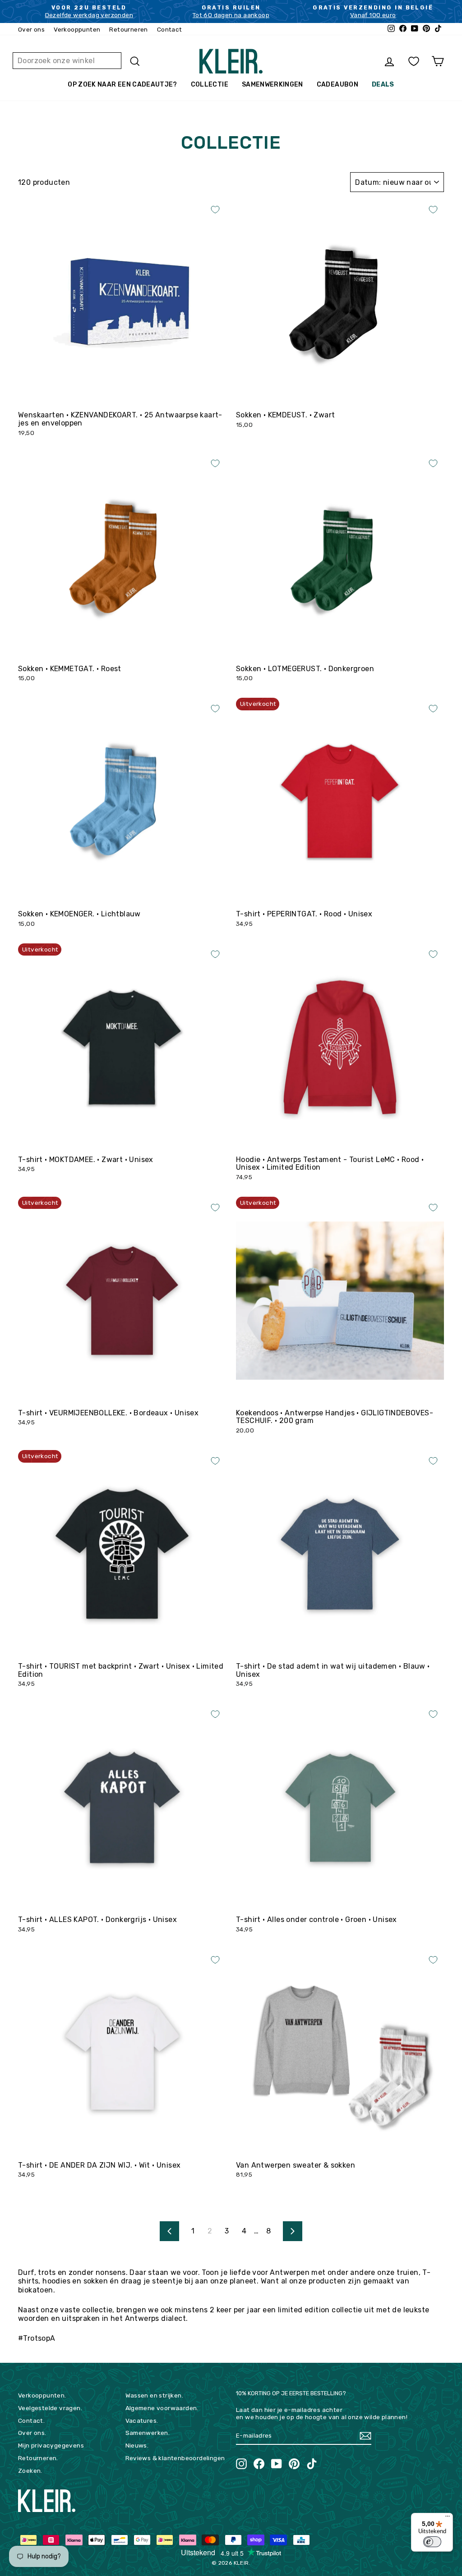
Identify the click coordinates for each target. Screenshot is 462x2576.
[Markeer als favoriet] (215, 210)
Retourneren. (38, 2458)
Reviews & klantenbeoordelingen (175, 2458)
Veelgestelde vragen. (50, 2408)
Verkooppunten (77, 29)
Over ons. (32, 2433)
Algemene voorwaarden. (162, 2408)
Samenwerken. (148, 2433)
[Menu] (448, 2518)
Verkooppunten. (42, 2395)
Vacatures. (142, 2420)
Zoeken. (30, 2471)
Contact (170, 29)
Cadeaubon (337, 85)
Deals (383, 85)
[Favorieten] (414, 62)
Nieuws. (137, 2445)
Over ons (31, 29)
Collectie (210, 85)
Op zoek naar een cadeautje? (122, 85)
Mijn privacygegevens (51, 2445)
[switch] (432, 2542)
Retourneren (128, 29)
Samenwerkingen (273, 85)
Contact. (31, 2420)
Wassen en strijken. (155, 2395)
